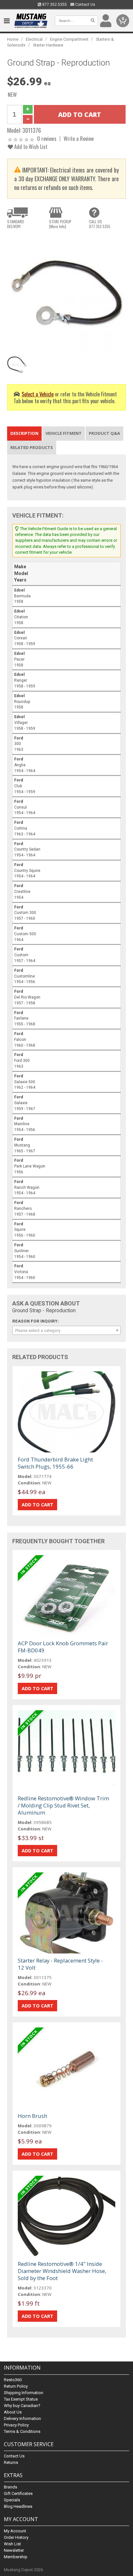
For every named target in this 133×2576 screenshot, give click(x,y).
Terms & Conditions (22, 2431)
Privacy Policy (16, 2425)
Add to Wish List (30, 147)
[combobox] (66, 1330)
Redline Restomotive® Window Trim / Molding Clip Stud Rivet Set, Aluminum (63, 1805)
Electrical (34, 39)
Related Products (32, 447)
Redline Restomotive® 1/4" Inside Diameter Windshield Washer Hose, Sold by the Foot (62, 2271)
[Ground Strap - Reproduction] (66, 293)
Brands (10, 2487)
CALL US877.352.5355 (100, 224)
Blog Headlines (18, 2506)
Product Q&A (104, 433)
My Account (15, 2531)
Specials (12, 2500)
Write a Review (79, 138)
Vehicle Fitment (64, 433)
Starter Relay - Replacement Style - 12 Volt (60, 1964)
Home (13, 39)
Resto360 (13, 2380)
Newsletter (14, 2550)
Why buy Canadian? (22, 2406)
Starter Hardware (48, 45)
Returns (11, 2462)
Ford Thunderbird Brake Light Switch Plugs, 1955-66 (55, 1463)
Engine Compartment (69, 39)
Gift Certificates (18, 2493)
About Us (13, 2412)
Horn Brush (32, 2116)
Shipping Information (24, 2393)
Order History (16, 2537)
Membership (16, 2557)
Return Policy (16, 2386)
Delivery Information (22, 2419)
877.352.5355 (54, 5)
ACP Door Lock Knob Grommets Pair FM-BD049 (63, 1647)
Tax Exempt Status (21, 2399)
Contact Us (85, 5)
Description (24, 433)
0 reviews (47, 138)
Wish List (12, 2544)
